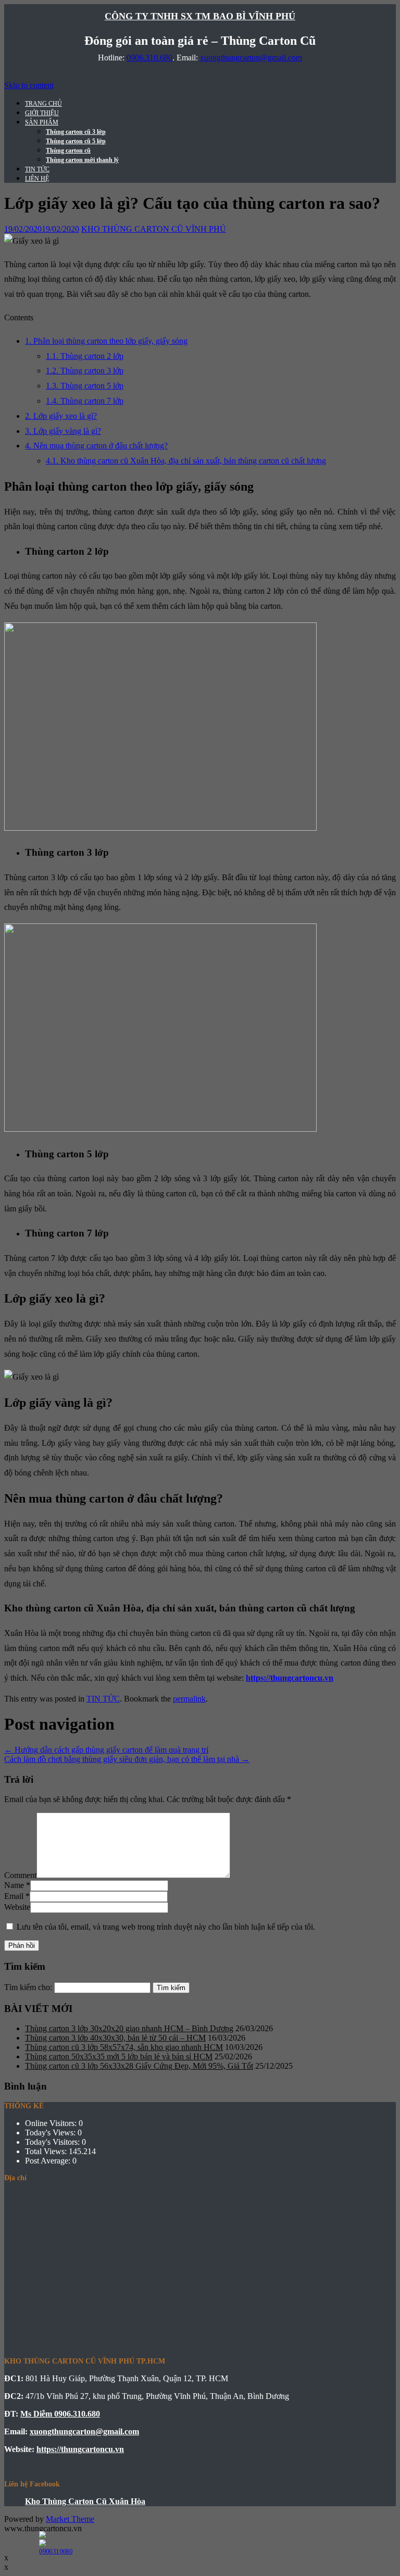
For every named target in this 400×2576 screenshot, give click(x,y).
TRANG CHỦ (43, 104)
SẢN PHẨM (42, 122)
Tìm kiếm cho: (28, 1987)
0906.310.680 (149, 58)
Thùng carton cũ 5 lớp (76, 141)
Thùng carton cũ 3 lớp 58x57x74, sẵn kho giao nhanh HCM (124, 2047)
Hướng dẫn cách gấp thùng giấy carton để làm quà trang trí (106, 1750)
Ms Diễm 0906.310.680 (60, 2414)
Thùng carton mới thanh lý (82, 160)
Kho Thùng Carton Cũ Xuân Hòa (85, 2501)
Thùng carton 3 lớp (85, 371)
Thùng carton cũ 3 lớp (76, 132)
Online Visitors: (52, 2123)
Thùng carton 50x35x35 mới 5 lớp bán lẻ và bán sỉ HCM (119, 2056)
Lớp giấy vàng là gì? (63, 431)
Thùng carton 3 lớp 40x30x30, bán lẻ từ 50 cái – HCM (115, 2038)
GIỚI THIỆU (42, 113)
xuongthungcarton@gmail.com (251, 58)
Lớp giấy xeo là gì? (61, 416)
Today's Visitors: (53, 2142)
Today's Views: (51, 2133)
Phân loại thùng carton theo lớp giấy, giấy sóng (106, 341)
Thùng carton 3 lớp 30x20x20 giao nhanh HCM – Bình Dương (129, 2028)
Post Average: (49, 2161)
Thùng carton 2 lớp (85, 356)
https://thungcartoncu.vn (290, 1678)
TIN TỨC (37, 169)
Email (14, 1896)
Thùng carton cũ (68, 151)
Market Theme (70, 2519)
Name (14, 1885)
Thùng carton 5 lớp (85, 386)
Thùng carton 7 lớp (85, 401)
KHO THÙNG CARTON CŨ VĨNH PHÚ (154, 229)
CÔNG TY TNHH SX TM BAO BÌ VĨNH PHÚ (200, 16)
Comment (20, 1875)
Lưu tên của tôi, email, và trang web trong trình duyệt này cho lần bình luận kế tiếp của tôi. (166, 1927)
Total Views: (47, 2151)
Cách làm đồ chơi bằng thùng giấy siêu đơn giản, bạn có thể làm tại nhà (127, 1759)
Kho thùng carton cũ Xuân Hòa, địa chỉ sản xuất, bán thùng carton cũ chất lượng (186, 461)
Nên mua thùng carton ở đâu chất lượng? (96, 446)
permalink (189, 1699)
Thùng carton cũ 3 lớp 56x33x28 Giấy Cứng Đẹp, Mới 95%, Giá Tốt (139, 2066)
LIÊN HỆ (37, 179)
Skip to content (29, 85)
